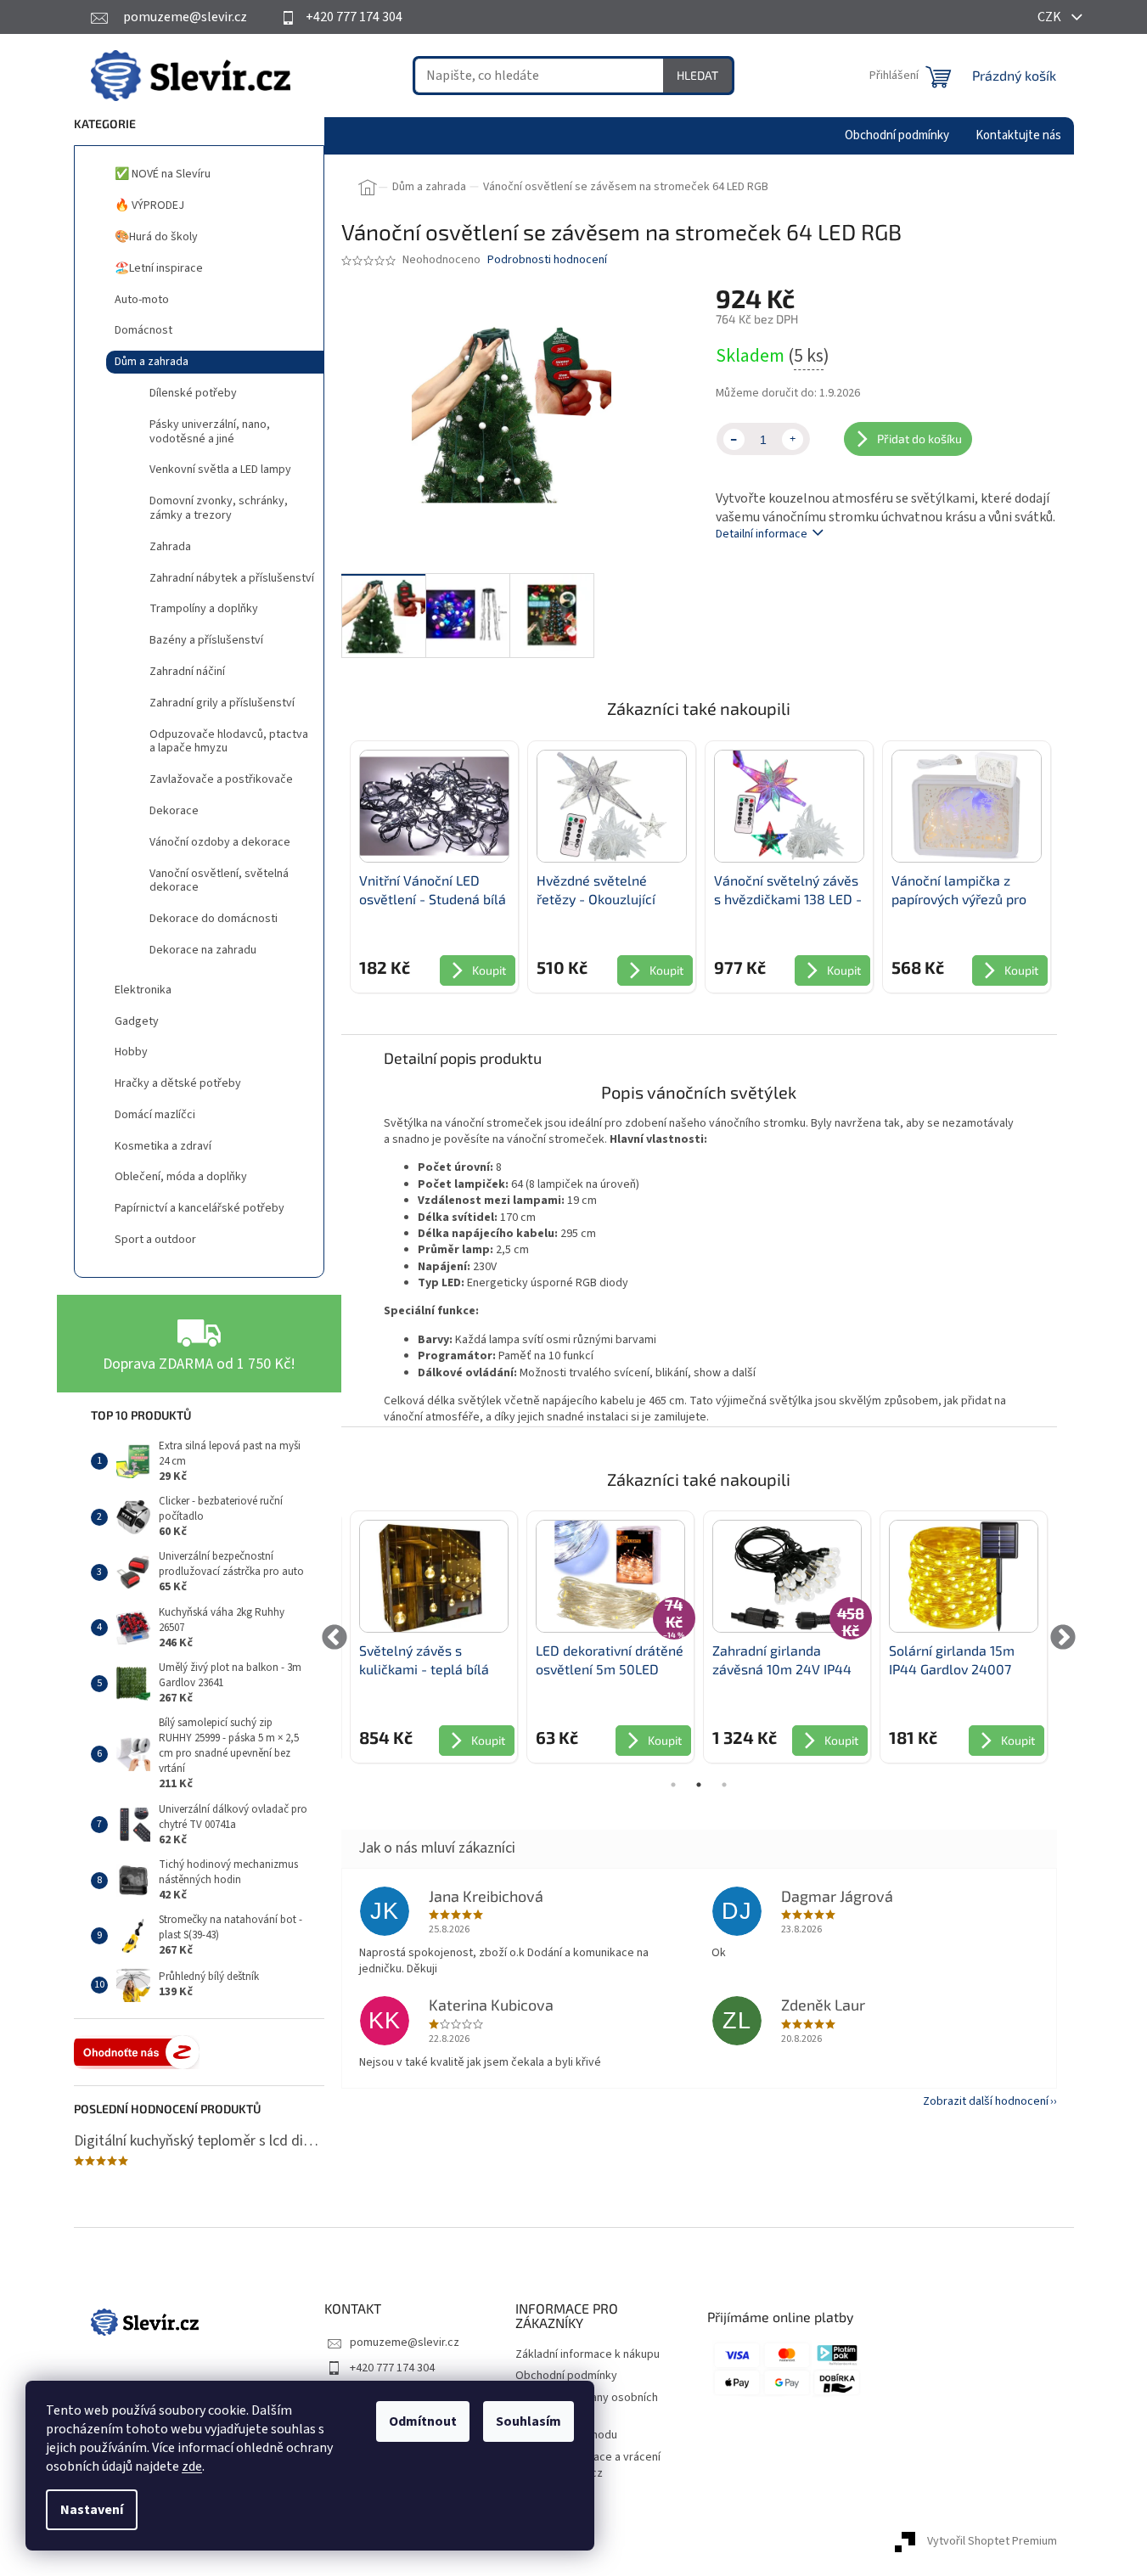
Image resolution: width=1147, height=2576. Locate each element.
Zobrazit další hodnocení (986, 2101)
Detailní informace (762, 534)
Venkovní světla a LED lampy (220, 470)
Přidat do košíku (919, 439)
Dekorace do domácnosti (214, 919)
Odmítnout (423, 2421)
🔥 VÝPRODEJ (149, 205)
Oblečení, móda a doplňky (181, 1177)
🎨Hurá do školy (156, 237)
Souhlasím (529, 2421)
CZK (1051, 17)
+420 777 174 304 (392, 2368)
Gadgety (137, 1021)
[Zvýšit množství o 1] (793, 439)
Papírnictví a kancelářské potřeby (200, 1208)
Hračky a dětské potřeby (178, 1083)
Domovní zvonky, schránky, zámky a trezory (219, 508)
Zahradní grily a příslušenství (222, 703)
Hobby (131, 1052)
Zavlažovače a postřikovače (221, 779)
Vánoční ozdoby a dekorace (220, 842)
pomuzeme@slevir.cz (405, 2343)
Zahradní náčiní (187, 672)
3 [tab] (724, 1785)
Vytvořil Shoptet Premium (992, 2541)
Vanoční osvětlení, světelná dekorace (219, 881)
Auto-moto (142, 300)
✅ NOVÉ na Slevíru (163, 174)
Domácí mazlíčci (155, 1115)
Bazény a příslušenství (206, 640)
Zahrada (170, 547)
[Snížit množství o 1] (734, 439)
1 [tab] (673, 1785)
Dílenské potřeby (193, 393)
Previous (335, 1637)
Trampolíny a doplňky (204, 609)
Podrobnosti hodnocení (547, 260)
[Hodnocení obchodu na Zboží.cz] (137, 2052)
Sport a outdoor (155, 1240)
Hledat (697, 75)
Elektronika (143, 990)
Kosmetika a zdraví (163, 1146)
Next (1063, 1637)
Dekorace (174, 811)
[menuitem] (897, 136)
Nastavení (92, 2510)
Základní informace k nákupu (588, 2354)
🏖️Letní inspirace (159, 268)
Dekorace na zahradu (203, 950)
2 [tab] (699, 1785)
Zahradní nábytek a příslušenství (232, 578)
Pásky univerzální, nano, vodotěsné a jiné (210, 432)
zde (192, 2466)
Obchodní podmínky (566, 2376)
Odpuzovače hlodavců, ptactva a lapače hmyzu (229, 742)
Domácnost (143, 330)
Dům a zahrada (152, 362)
